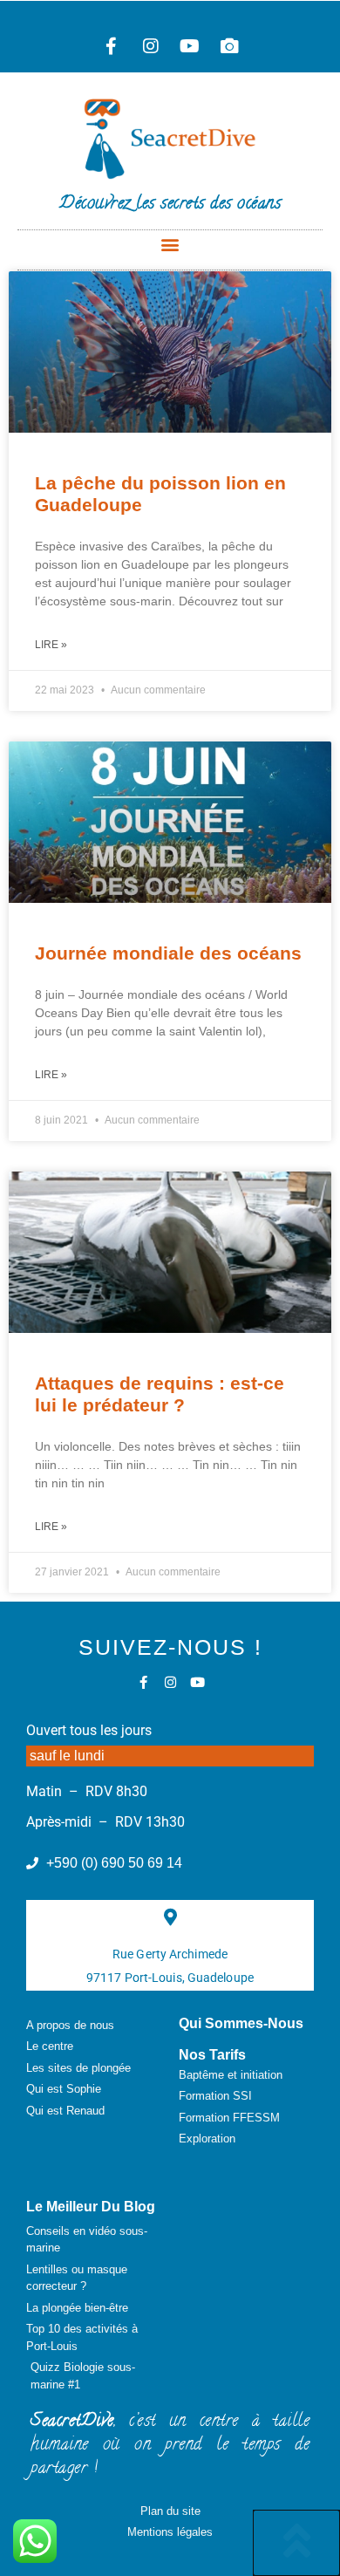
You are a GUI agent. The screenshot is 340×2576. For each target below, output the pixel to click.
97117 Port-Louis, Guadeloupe (170, 1978)
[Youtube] (190, 46)
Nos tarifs (212, 2055)
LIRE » (51, 645)
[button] (170, 245)
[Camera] (229, 46)
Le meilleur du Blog (91, 2207)
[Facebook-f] (112, 46)
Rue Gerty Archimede (170, 1954)
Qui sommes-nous (241, 2023)
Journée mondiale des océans (168, 953)
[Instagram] (151, 46)
